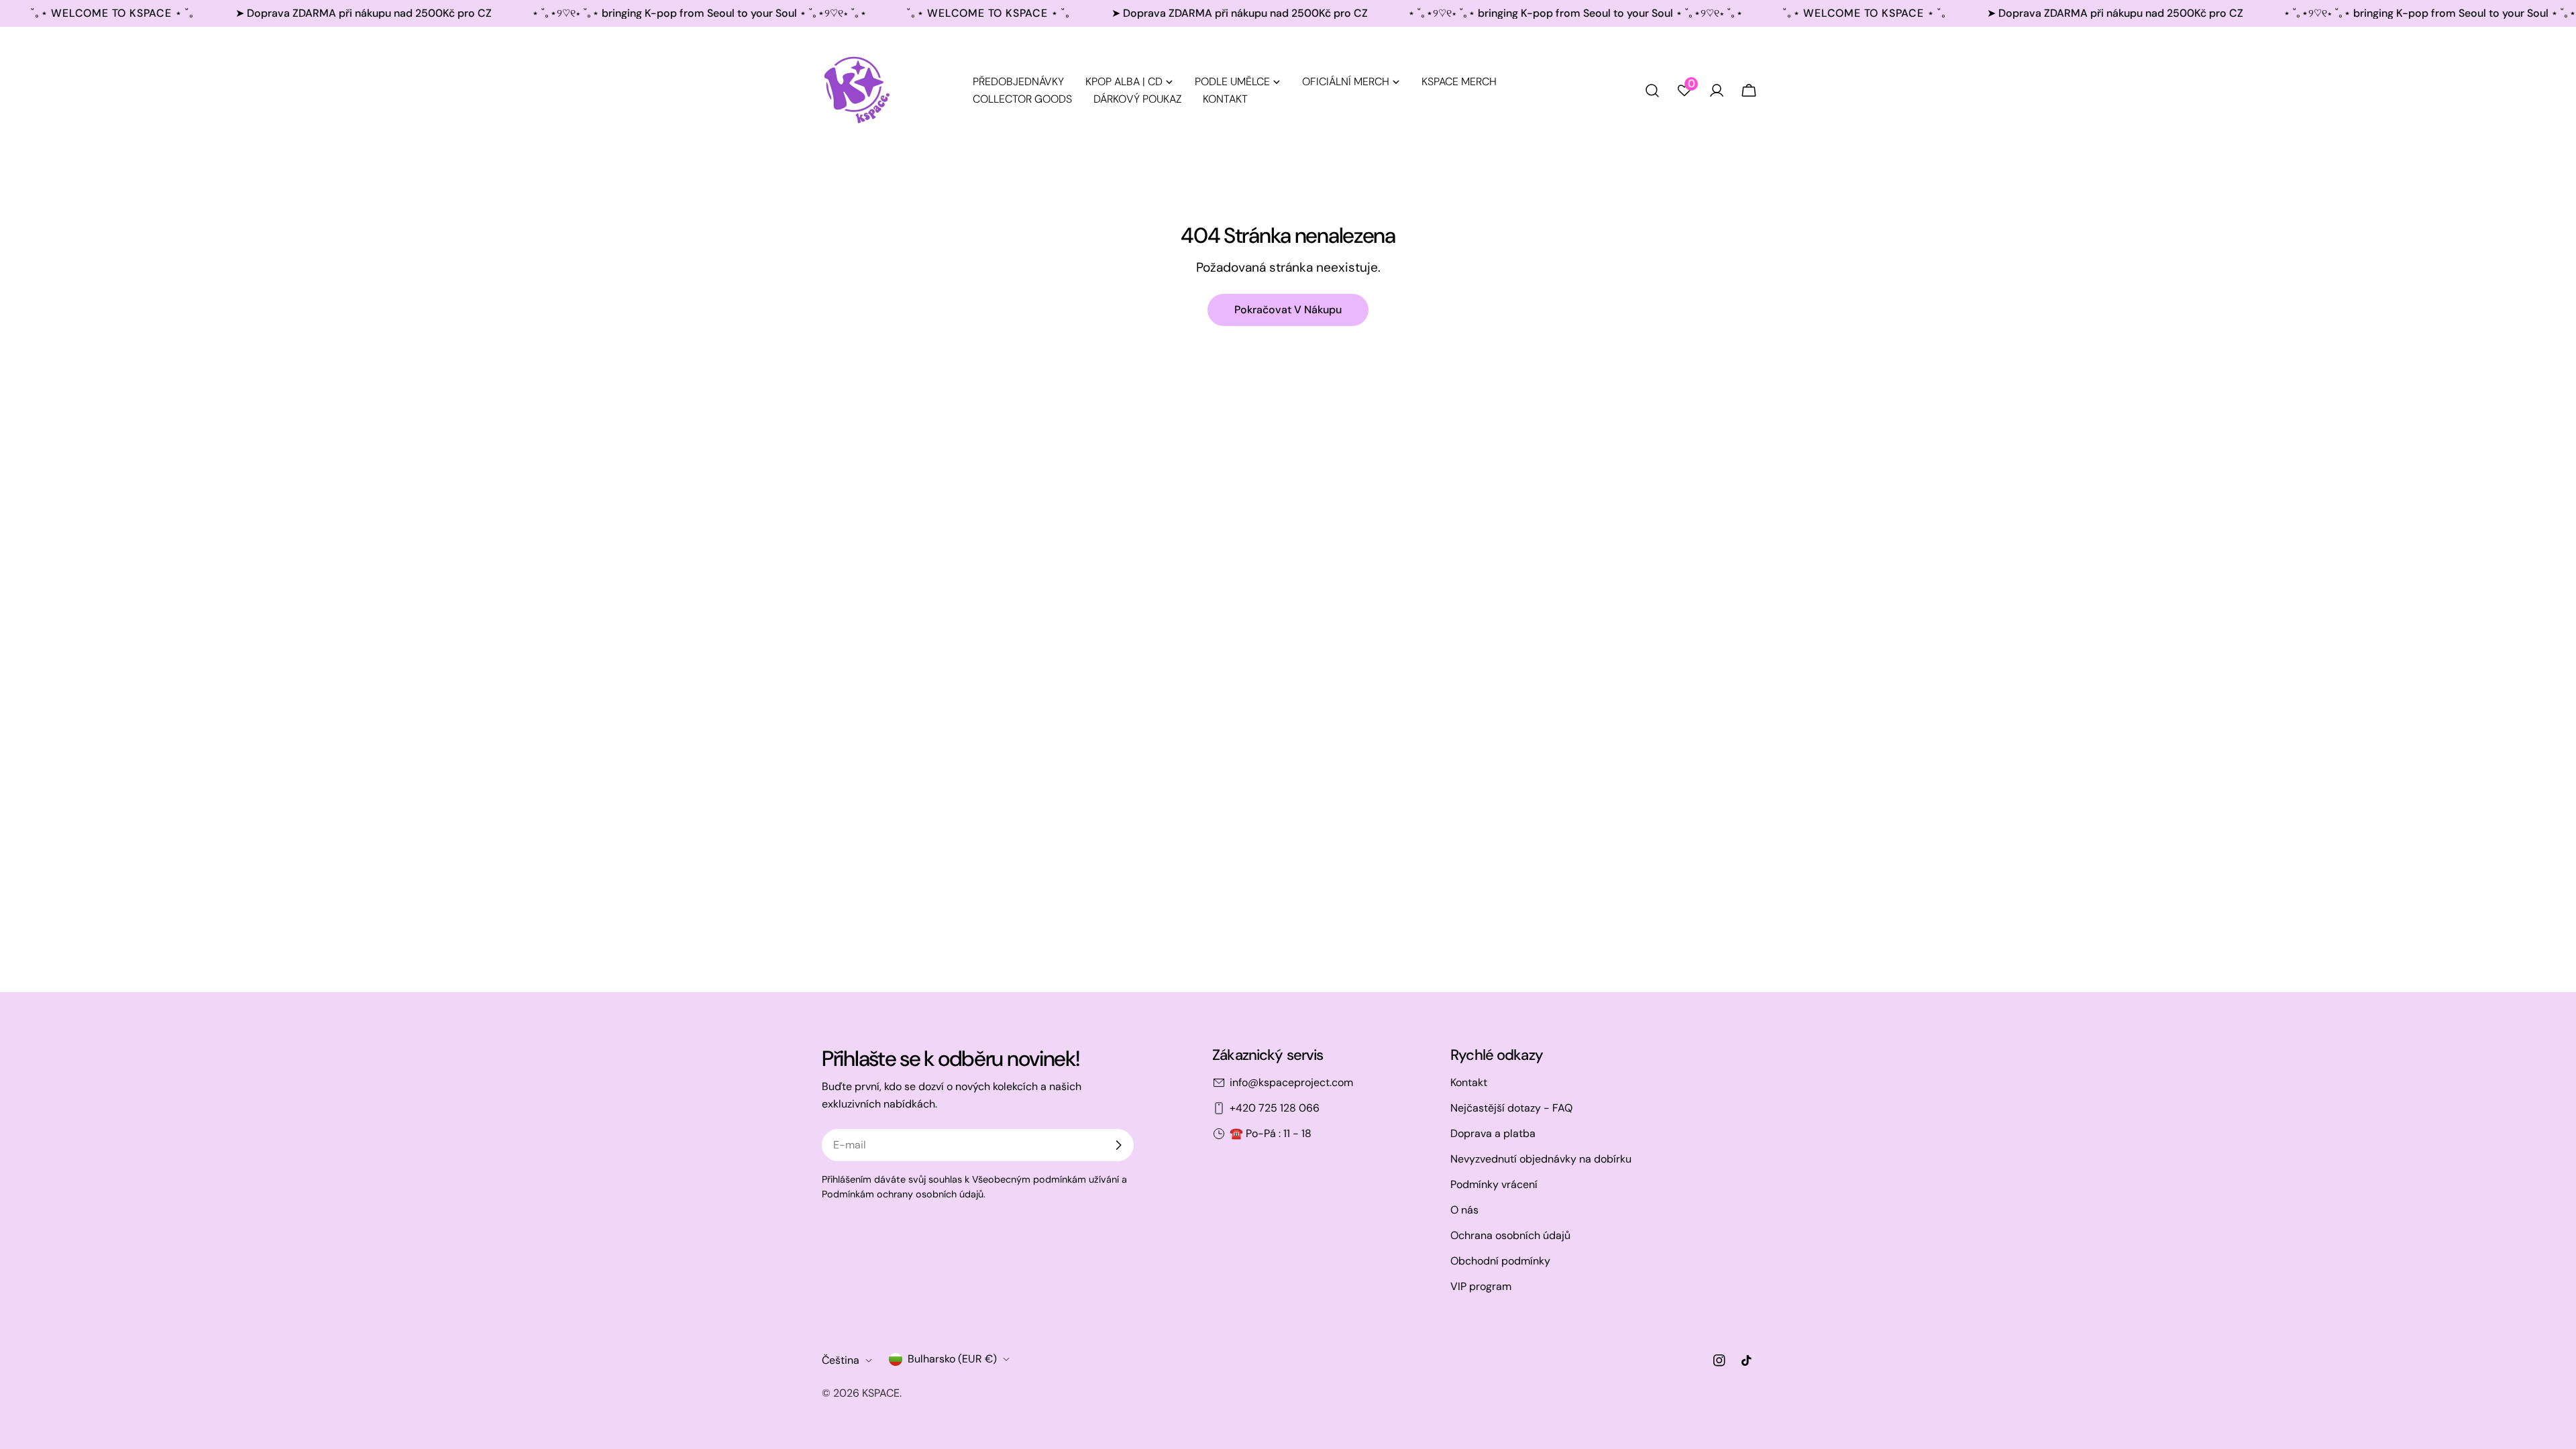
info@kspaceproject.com (1291, 1082)
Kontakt (1469, 1082)
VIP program (1481, 1286)
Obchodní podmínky (1500, 1261)
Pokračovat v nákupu (1288, 310)
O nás (1464, 1210)
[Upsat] (1118, 1145)
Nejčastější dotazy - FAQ (1511, 1108)
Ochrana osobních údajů (1510, 1235)
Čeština (841, 1360)
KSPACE (881, 1393)
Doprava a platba (1493, 1133)
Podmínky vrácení (1494, 1184)
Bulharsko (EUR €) (952, 1359)
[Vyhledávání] (1652, 91)
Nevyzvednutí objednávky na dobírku (1541, 1159)
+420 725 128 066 (1275, 1108)
